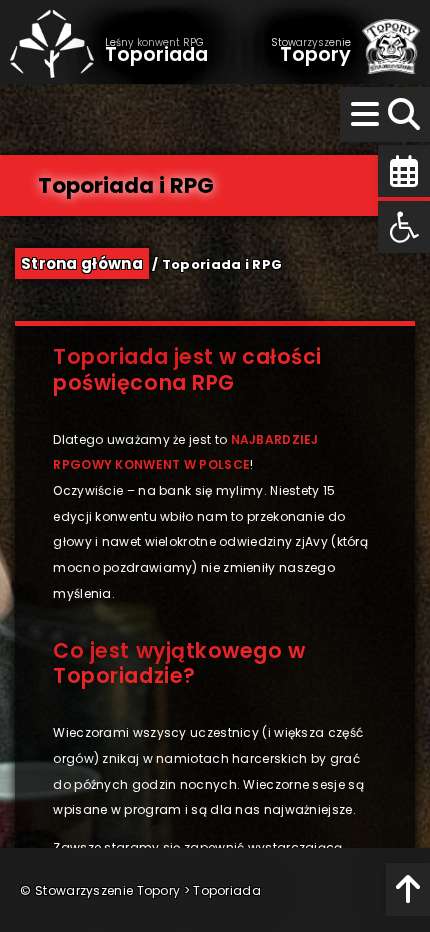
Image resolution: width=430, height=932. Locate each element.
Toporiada (227, 890)
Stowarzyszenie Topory (107, 890)
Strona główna (82, 263)
